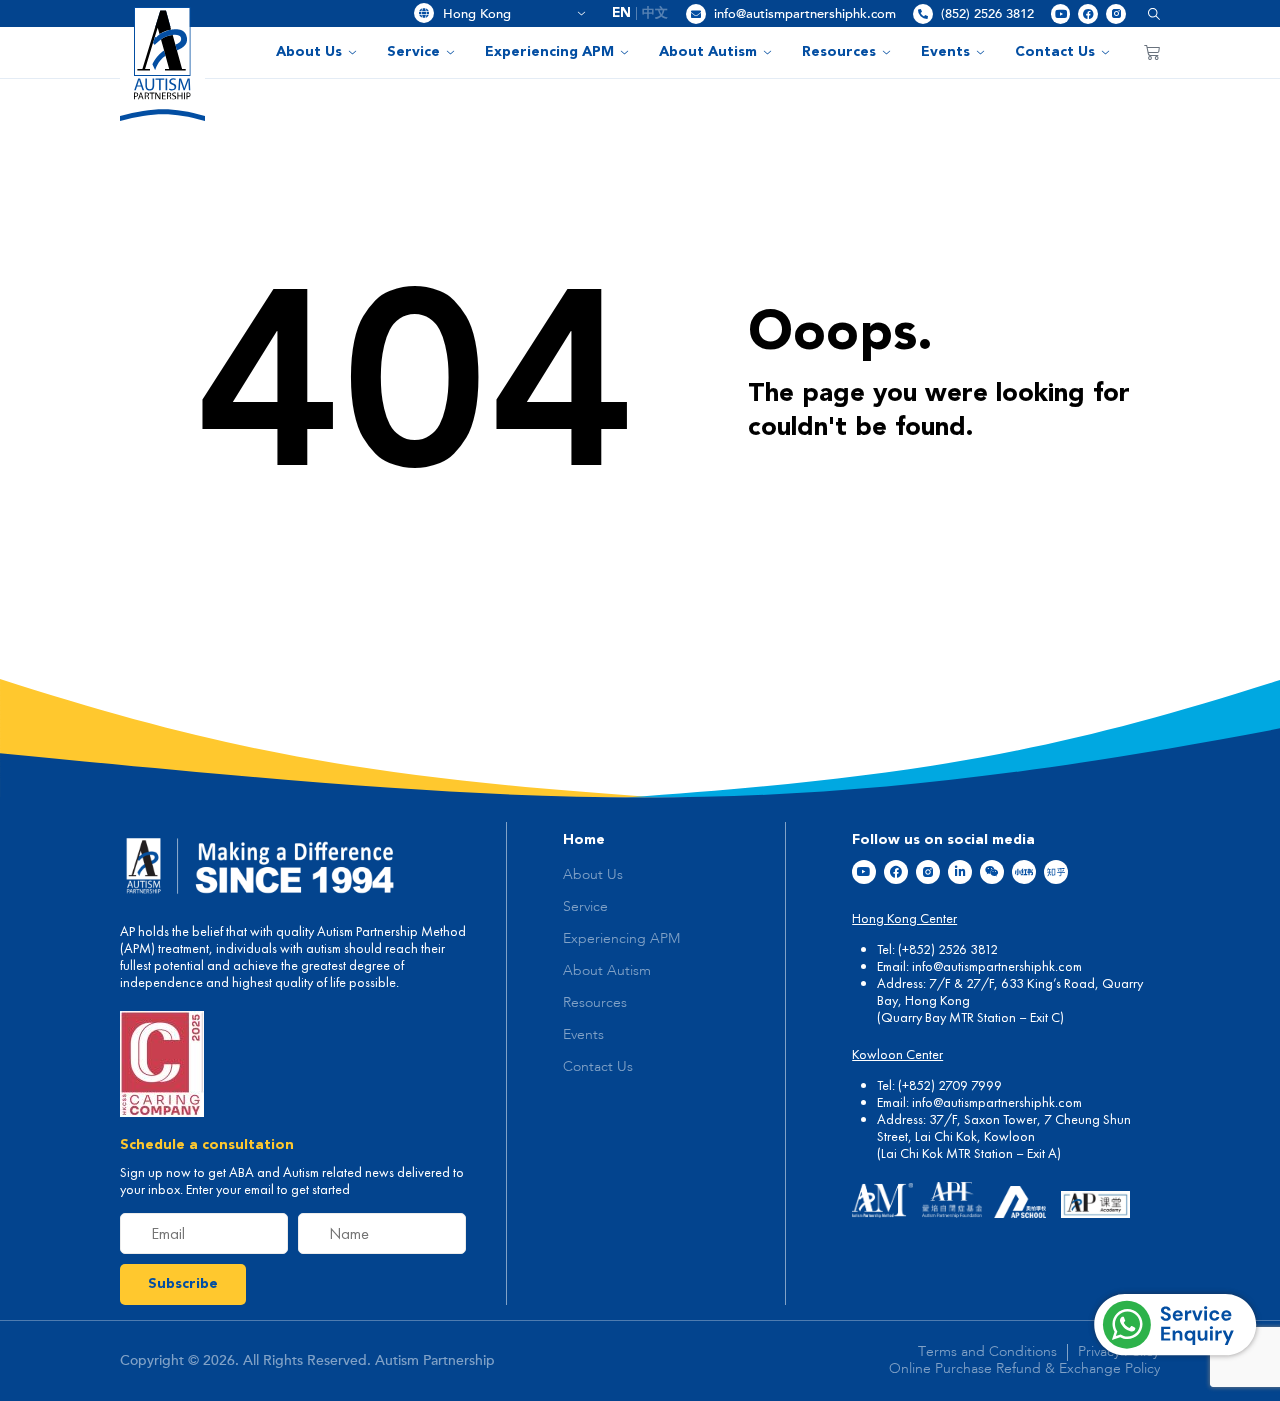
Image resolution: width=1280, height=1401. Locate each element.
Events (945, 52)
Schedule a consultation (207, 1145)
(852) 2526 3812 (987, 14)
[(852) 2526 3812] (923, 14)
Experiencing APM (549, 52)
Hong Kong (507, 14)
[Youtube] (1061, 14)
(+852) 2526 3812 (948, 949)
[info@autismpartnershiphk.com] (696, 14)
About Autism (708, 52)
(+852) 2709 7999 (950, 1085)
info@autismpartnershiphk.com (805, 14)
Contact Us (1055, 52)
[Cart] (1152, 52)
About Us (309, 52)
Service (413, 52)
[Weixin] (992, 872)
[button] (1146, 13)
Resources (839, 52)
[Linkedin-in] (960, 872)
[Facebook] (1088, 14)
